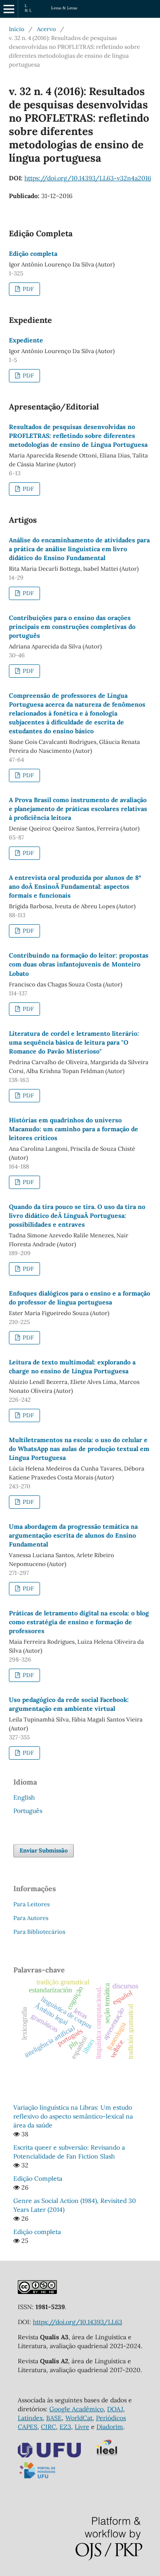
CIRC (48, 2427)
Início (17, 29)
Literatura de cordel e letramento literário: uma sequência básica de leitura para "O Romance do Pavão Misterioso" (74, 1042)
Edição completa (33, 254)
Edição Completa (38, 2178)
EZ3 (65, 2427)
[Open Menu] (9, 9)
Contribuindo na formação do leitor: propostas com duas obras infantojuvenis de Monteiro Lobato (79, 964)
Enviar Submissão (44, 1851)
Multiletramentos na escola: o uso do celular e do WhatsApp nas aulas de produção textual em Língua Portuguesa (79, 1449)
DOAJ (115, 2409)
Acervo (46, 29)
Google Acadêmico (76, 2409)
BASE (54, 2418)
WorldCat (79, 2418)
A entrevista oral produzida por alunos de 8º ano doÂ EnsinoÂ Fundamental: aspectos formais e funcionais (75, 886)
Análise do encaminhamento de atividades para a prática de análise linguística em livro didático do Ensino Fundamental (79, 549)
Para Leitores (32, 1904)
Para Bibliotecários (39, 1932)
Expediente (26, 340)
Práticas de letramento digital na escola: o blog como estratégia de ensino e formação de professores (79, 1622)
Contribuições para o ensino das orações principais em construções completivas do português (72, 627)
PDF (28, 289)
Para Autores (31, 1918)
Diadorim (110, 2427)
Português (28, 1811)
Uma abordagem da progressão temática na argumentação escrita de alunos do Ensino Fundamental (73, 1535)
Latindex (30, 2418)
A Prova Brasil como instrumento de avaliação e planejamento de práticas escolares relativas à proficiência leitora (78, 809)
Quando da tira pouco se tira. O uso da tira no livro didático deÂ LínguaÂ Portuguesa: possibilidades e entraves (77, 1216)
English (24, 1797)
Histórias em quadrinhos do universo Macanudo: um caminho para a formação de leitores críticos (74, 1129)
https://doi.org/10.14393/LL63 (78, 2322)
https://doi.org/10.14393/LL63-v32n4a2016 (88, 178)
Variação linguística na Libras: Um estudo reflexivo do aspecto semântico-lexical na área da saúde (73, 2116)
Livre (82, 2427)
